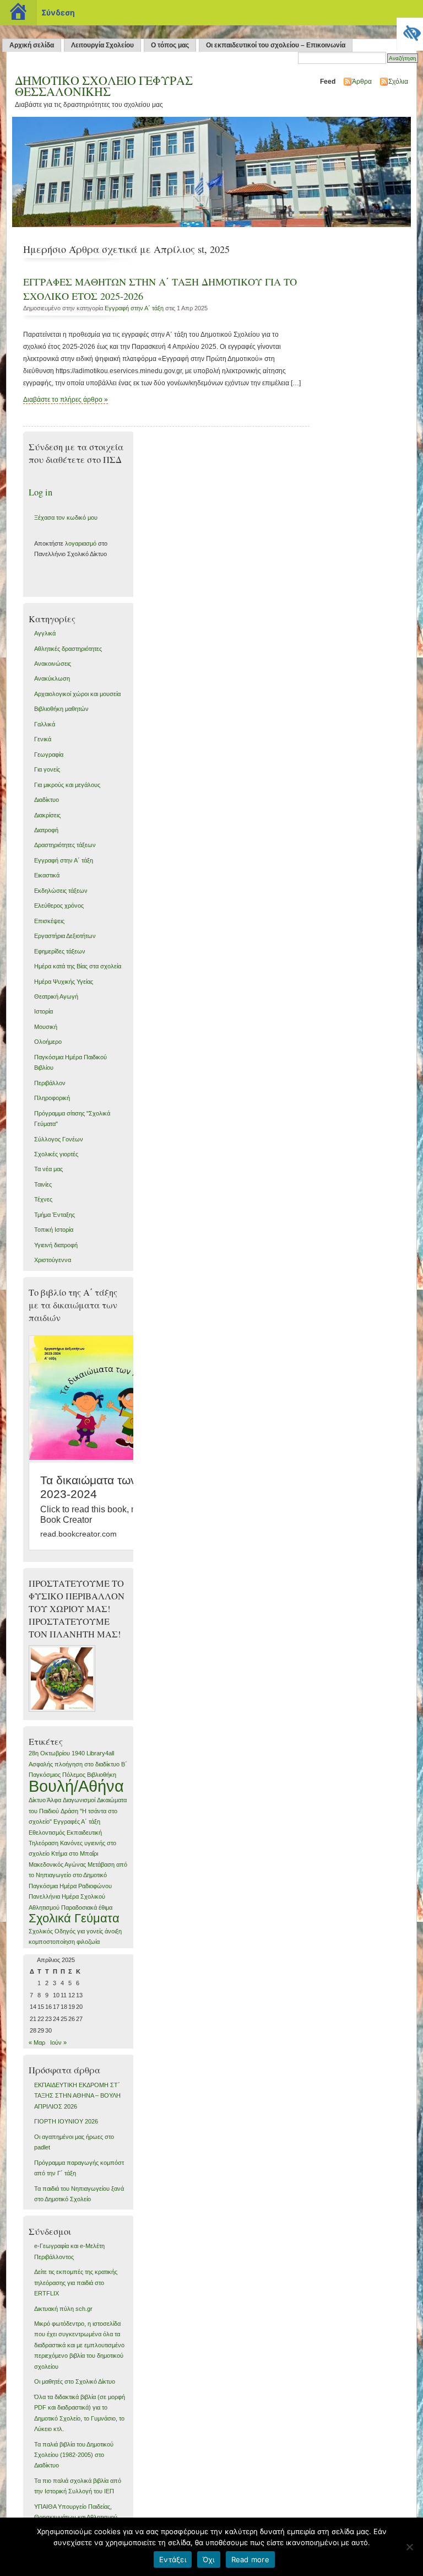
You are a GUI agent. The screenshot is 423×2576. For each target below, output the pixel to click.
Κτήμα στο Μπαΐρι (75, 1853)
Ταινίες (43, 1184)
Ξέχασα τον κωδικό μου (66, 518)
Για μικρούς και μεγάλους (67, 785)
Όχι (209, 2559)
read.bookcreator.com (78, 1534)
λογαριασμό (81, 543)
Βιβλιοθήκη (102, 1775)
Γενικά (43, 739)
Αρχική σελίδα (32, 45)
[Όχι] (409, 2547)
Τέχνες (43, 1199)
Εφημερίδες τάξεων (60, 951)
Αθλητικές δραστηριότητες (68, 649)
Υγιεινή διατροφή (56, 1245)
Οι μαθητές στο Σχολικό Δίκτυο (75, 2381)
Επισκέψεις (49, 921)
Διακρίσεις (47, 815)
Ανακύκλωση (52, 678)
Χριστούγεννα (53, 1260)
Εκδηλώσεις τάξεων (61, 891)
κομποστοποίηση (52, 1942)
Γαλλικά (45, 724)
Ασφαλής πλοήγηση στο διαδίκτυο (74, 1764)
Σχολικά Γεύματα (74, 1918)
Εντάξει (173, 2559)
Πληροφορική (52, 1098)
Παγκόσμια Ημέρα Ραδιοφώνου (70, 1886)
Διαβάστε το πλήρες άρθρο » (66, 400)
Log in (40, 492)
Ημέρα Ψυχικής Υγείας (64, 982)
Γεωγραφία (49, 755)
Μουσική (46, 1027)
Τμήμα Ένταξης (55, 1215)
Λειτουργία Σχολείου (102, 45)
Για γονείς (47, 769)
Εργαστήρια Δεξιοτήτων (65, 936)
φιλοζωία (88, 1942)
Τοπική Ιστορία (54, 1230)
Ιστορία (44, 1011)
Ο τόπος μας (170, 45)
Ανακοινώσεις (53, 664)
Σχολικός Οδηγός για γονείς (66, 1931)
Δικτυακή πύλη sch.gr (63, 2309)
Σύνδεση (58, 12)
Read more (250, 2559)
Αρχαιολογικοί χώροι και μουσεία (77, 694)
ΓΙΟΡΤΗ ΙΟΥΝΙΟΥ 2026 (66, 2121)
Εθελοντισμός (47, 1833)
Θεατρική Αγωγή (56, 996)
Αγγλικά (45, 633)
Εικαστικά (47, 875)
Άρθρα (362, 82)
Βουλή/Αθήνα (76, 1786)
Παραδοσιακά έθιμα (87, 1907)
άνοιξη (113, 1931)
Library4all (100, 1753)
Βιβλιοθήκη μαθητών (61, 709)
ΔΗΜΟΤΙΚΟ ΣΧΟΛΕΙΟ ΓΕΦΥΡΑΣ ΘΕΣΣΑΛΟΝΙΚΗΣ (104, 85)
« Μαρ (37, 2043)
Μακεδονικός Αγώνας (57, 1864)
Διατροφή (46, 830)
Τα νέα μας (48, 1169)
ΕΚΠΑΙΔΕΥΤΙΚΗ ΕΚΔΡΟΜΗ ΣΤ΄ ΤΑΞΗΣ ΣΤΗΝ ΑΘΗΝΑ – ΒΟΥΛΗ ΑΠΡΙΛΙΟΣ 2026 (77, 2096)
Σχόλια (398, 82)
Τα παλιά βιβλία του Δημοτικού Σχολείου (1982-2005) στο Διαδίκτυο (74, 2455)
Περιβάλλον (50, 1083)
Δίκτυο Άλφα (45, 1800)
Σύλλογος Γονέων (59, 1139)
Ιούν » (58, 2043)
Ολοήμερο (48, 1042)
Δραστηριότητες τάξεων (65, 845)
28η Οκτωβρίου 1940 (57, 1753)
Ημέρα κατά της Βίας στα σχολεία (78, 966)
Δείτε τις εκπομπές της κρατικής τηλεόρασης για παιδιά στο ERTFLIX (76, 2283)
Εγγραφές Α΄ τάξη (77, 1821)
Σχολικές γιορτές (56, 1154)
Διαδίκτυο (47, 800)
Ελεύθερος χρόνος (59, 906)
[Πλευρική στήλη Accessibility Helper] (410, 31)
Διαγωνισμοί (79, 1800)
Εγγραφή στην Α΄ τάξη (134, 308)
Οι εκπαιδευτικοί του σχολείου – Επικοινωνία (276, 45)
